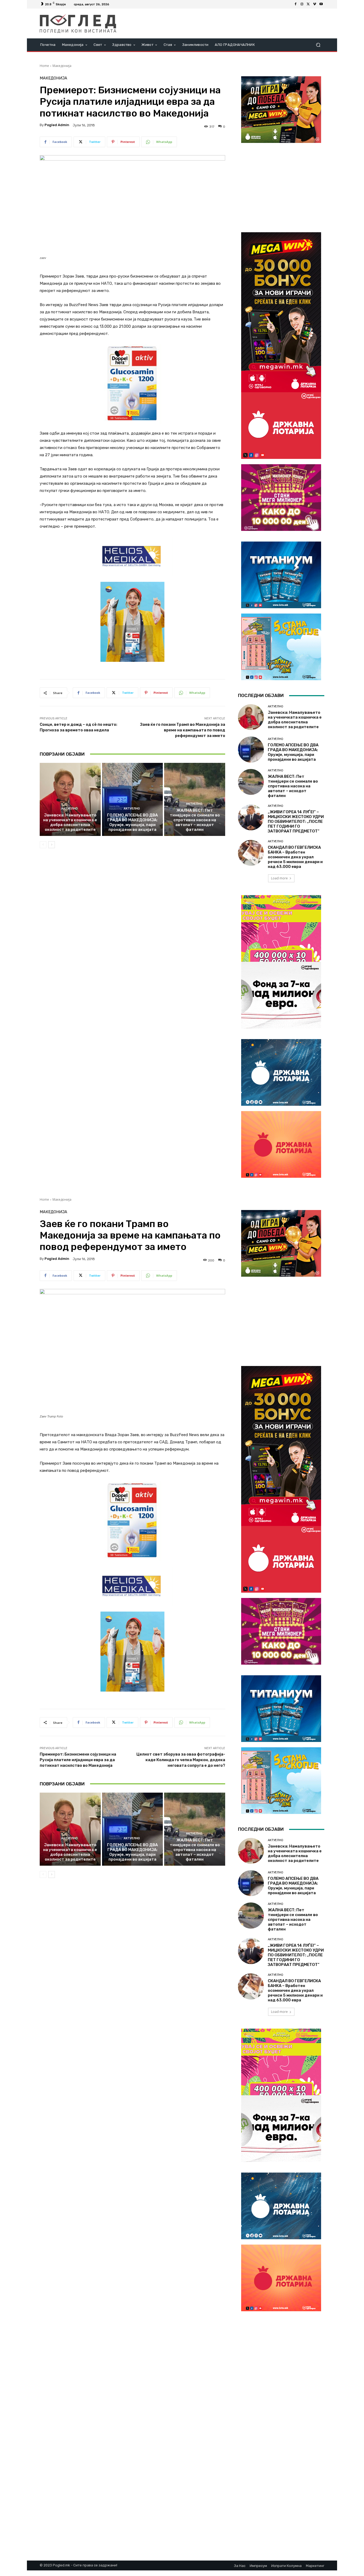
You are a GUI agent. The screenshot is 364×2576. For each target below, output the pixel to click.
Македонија (62, 66)
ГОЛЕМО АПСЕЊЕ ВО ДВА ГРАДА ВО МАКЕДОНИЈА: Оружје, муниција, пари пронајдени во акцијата (132, 822)
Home (44, 66)
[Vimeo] (315, 4)
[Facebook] (296, 4)
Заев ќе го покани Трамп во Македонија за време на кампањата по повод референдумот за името (183, 730)
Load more (279, 878)
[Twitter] (308, 4)
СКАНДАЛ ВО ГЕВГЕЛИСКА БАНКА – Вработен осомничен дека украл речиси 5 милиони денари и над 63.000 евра (295, 857)
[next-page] (52, 845)
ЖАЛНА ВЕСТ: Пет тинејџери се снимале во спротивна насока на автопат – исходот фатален (195, 820)
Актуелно (69, 809)
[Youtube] (321, 4)
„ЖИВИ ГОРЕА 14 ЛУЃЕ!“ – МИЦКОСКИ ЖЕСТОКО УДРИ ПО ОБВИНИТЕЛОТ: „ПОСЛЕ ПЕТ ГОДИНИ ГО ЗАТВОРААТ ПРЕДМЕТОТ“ (296, 822)
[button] (318, 45)
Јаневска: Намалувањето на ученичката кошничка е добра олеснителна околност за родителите (70, 822)
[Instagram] (302, 4)
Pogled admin (57, 125)
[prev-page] (43, 845)
